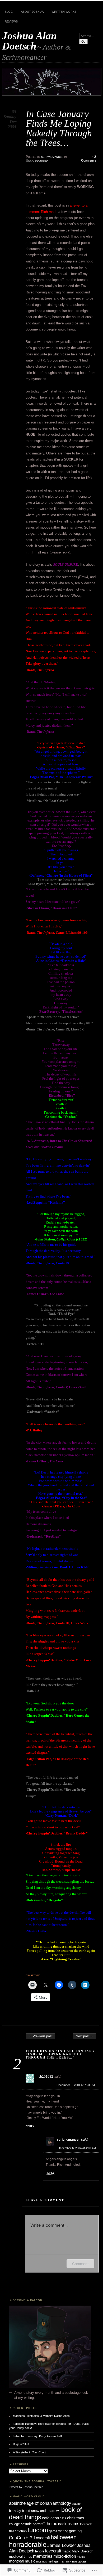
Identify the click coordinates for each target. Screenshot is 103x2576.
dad (61, 2524)
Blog (9, 12)
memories (43, 2556)
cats (63, 2518)
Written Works (64, 12)
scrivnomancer (52, 157)
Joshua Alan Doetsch (29, 41)
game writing (58, 2531)
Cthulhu (50, 2524)
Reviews (11, 21)
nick (69, 2561)
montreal (17, 2561)
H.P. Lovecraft (38, 2538)
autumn (77, 2504)
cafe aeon (50, 2518)
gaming (75, 2531)
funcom (38, 2530)
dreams (72, 2524)
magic (66, 2551)
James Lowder (62, 2545)
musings (42, 2561)
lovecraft (53, 2551)
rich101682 (45, 2077)
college (14, 2524)
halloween (64, 2537)
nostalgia (79, 2561)
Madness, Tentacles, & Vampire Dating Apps (41, 2416)
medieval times (21, 2557)
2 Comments (89, 159)
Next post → (85, 2036)
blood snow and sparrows (41, 2511)
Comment (80, 2264)
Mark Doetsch (83, 2551)
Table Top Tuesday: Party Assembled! (37, 2436)
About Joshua (32, 12)
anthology (62, 2503)
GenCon (17, 2538)
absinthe (17, 2503)
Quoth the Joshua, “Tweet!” (37, 2481)
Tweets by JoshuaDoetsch (26, 2487)
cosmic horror (31, 2524)
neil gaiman (57, 2561)
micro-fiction (65, 2556)
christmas (76, 2518)
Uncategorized (37, 160)
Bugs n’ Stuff (21, 2444)
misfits (81, 2557)
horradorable (28, 2544)
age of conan (39, 2503)
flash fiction (18, 2531)
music (30, 2561)
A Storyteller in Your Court (29, 2452)
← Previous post (41, 2036)
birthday (15, 2511)
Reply (30, 2126)
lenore (40, 2551)
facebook (86, 2524)
